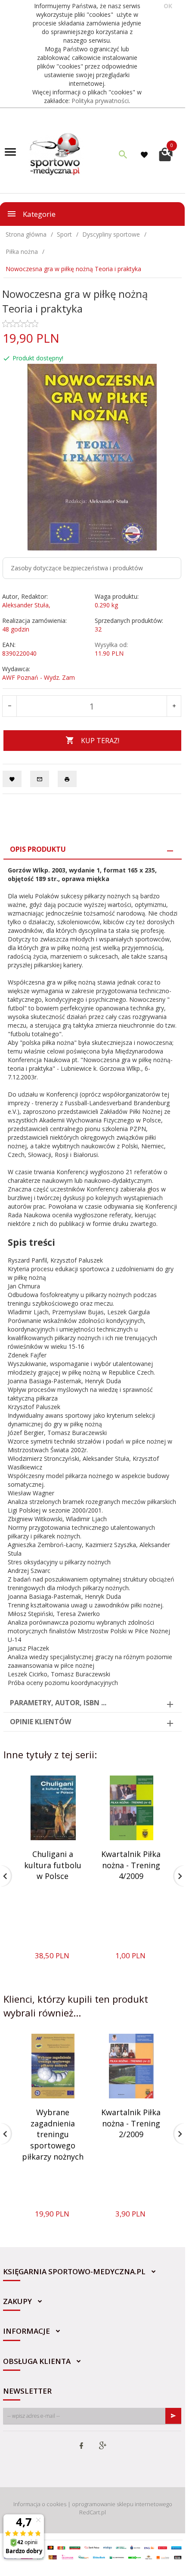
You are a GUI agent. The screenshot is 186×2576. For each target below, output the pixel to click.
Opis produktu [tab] (38, 849)
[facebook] (81, 2446)
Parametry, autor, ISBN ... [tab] (58, 1703)
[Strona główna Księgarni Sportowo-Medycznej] (56, 153)
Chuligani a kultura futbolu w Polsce (53, 1865)
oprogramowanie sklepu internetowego (122, 2504)
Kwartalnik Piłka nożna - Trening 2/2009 (131, 2123)
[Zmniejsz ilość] (10, 706)
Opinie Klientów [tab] (40, 1722)
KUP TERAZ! (100, 741)
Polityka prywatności (100, 101)
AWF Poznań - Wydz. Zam (39, 677)
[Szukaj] (123, 154)
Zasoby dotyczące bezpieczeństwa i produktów (77, 568)
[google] (102, 2446)
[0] (166, 153)
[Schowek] (146, 155)
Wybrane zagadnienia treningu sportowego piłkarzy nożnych (53, 2134)
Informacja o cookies (40, 2504)
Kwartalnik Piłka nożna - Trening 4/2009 (131, 1865)
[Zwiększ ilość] (174, 706)
